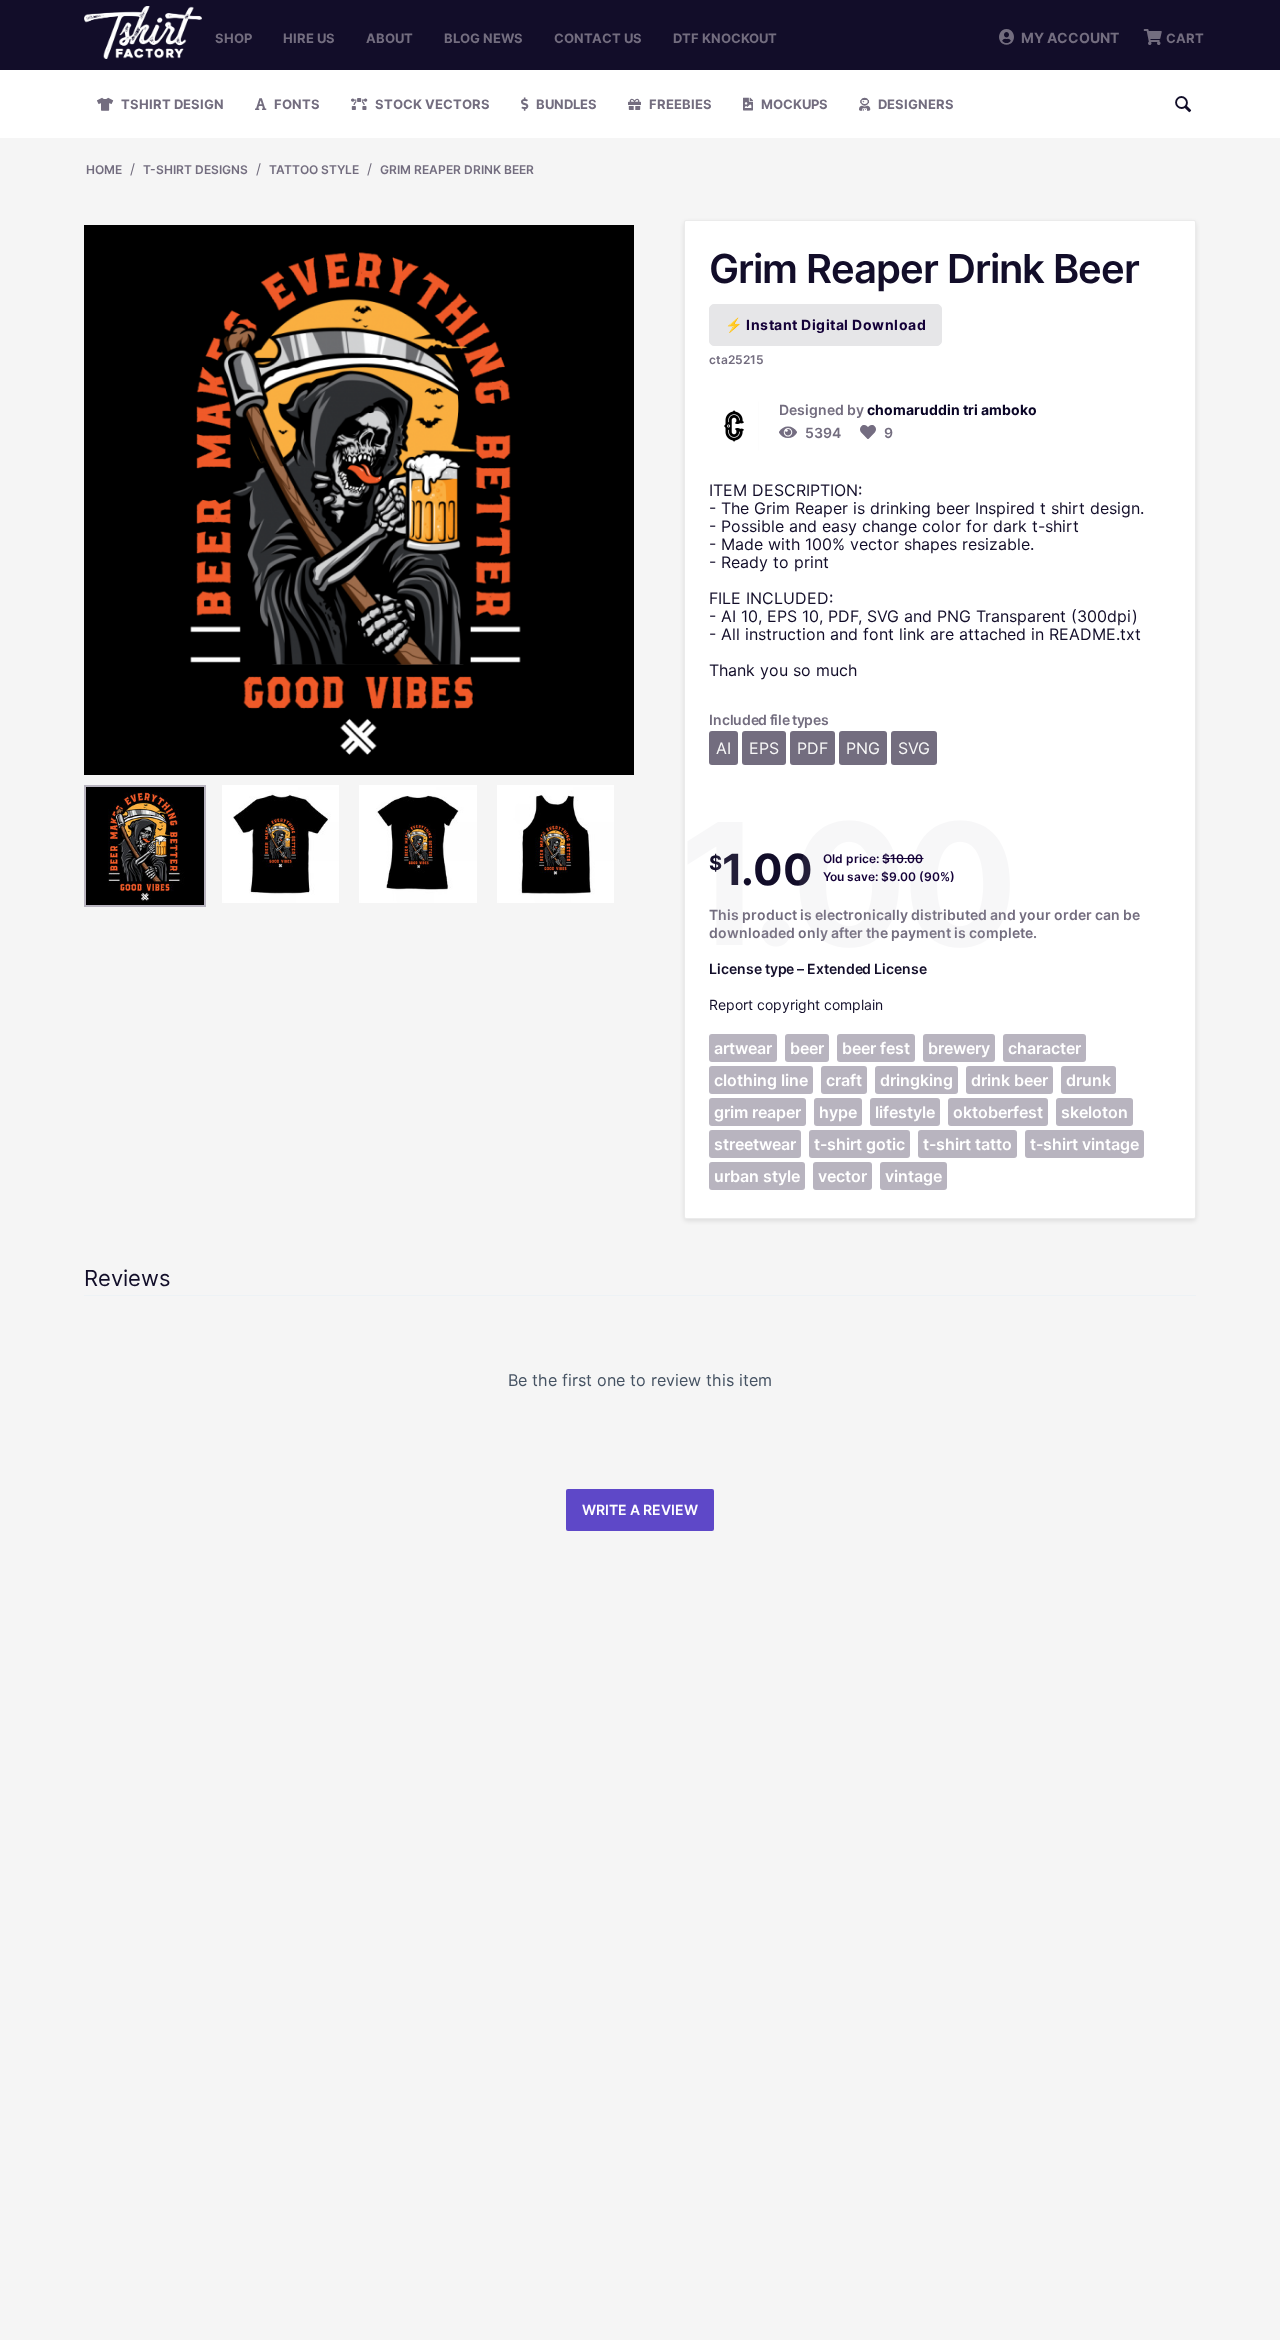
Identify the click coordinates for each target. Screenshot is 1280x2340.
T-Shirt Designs (195, 169)
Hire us (309, 38)
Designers (914, 104)
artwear (743, 1048)
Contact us (598, 38)
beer (807, 1048)
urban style (757, 1176)
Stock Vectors (431, 104)
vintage (913, 1176)
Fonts (295, 104)
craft (844, 1080)
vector (842, 1176)
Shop (233, 38)
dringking (916, 1080)
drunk (1088, 1080)
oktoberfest (998, 1112)
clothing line (761, 1080)
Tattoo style (314, 169)
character (1044, 1048)
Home (104, 169)
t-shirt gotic (859, 1144)
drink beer (1009, 1080)
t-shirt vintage (1084, 1144)
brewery (959, 1048)
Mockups (793, 104)
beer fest (876, 1048)
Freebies (679, 104)
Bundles (565, 104)
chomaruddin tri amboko (952, 409)
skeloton (1094, 1112)
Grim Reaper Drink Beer (457, 169)
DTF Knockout (725, 38)
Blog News (483, 38)
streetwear (755, 1144)
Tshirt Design (171, 104)
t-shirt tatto (967, 1144)
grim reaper (757, 1112)
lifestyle (905, 1112)
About (389, 38)
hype (838, 1112)
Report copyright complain (796, 1004)
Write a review (640, 1509)
